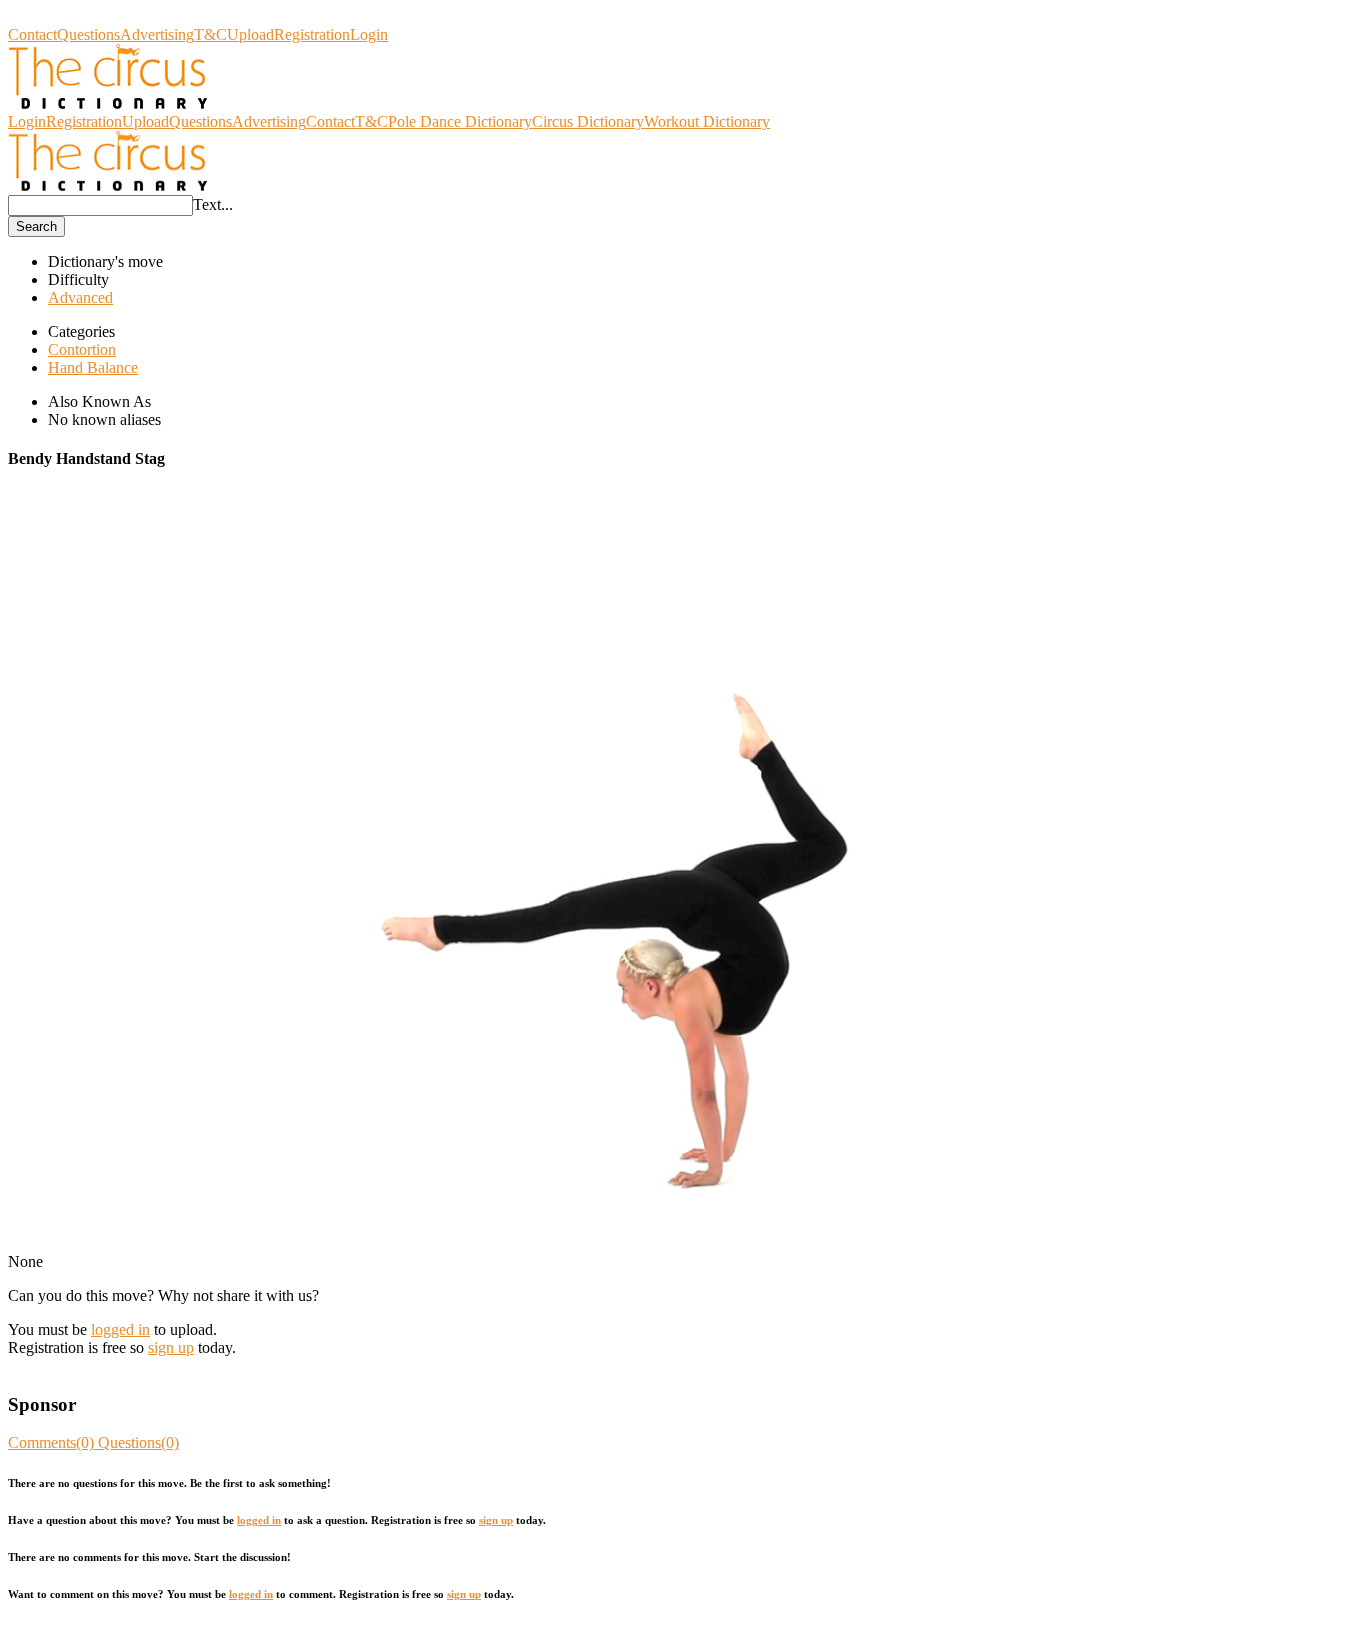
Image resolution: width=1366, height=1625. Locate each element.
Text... (213, 204)
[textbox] (100, 205)
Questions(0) (138, 1442)
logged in (120, 1329)
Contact (32, 34)
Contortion (82, 349)
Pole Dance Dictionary (460, 121)
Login (369, 34)
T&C (210, 34)
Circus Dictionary (64, 16)
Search (36, 226)
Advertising (157, 34)
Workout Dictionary (707, 121)
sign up (171, 1347)
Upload (250, 34)
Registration (312, 34)
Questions (88, 34)
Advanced (80, 297)
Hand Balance (93, 367)
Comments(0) (53, 1442)
